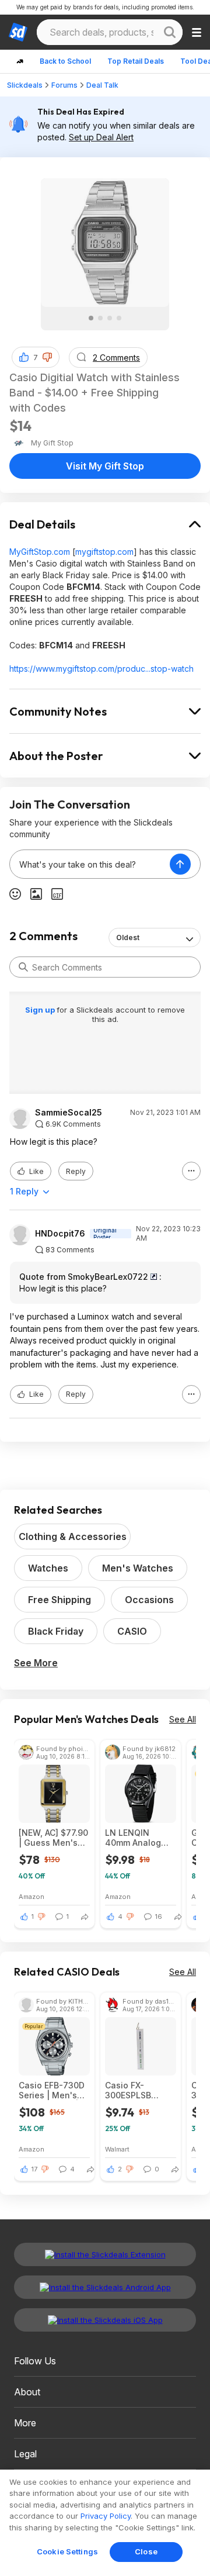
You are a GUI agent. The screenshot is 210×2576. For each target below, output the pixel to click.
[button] (47, 357)
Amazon (32, 1896)
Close (146, 2551)
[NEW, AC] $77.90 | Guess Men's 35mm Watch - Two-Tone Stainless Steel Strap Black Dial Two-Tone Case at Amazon (53, 1838)
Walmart (117, 2149)
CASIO (132, 1631)
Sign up (41, 1010)
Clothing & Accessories (73, 1536)
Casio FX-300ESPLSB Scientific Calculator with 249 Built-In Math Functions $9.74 (137, 2090)
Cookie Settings (67, 2551)
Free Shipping (60, 1600)
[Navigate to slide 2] (100, 318)
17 (34, 2169)
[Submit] (23, 967)
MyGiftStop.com (40, 552)
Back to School (65, 61)
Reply (76, 1171)
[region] (105, 2523)
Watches (48, 1568)
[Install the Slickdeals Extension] (105, 2254)
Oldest (128, 937)
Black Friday (56, 1631)
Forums (64, 85)
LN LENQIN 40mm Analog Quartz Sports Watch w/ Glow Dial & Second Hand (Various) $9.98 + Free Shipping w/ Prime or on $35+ (140, 1838)
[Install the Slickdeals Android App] (105, 2287)
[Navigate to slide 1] (91, 318)
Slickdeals (25, 85)
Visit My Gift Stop (105, 466)
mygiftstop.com (104, 552)
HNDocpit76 (60, 1234)
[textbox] (90, 864)
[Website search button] (170, 32)
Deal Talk (102, 85)
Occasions (149, 1600)
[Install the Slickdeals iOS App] (105, 2320)
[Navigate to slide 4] (119, 318)
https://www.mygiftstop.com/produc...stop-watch (101, 669)
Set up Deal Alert (101, 137)
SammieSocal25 (69, 1113)
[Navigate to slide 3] (110, 318)
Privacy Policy (106, 2516)
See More (36, 1663)
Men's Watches (138, 1568)
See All (183, 1719)
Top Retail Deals (136, 61)
